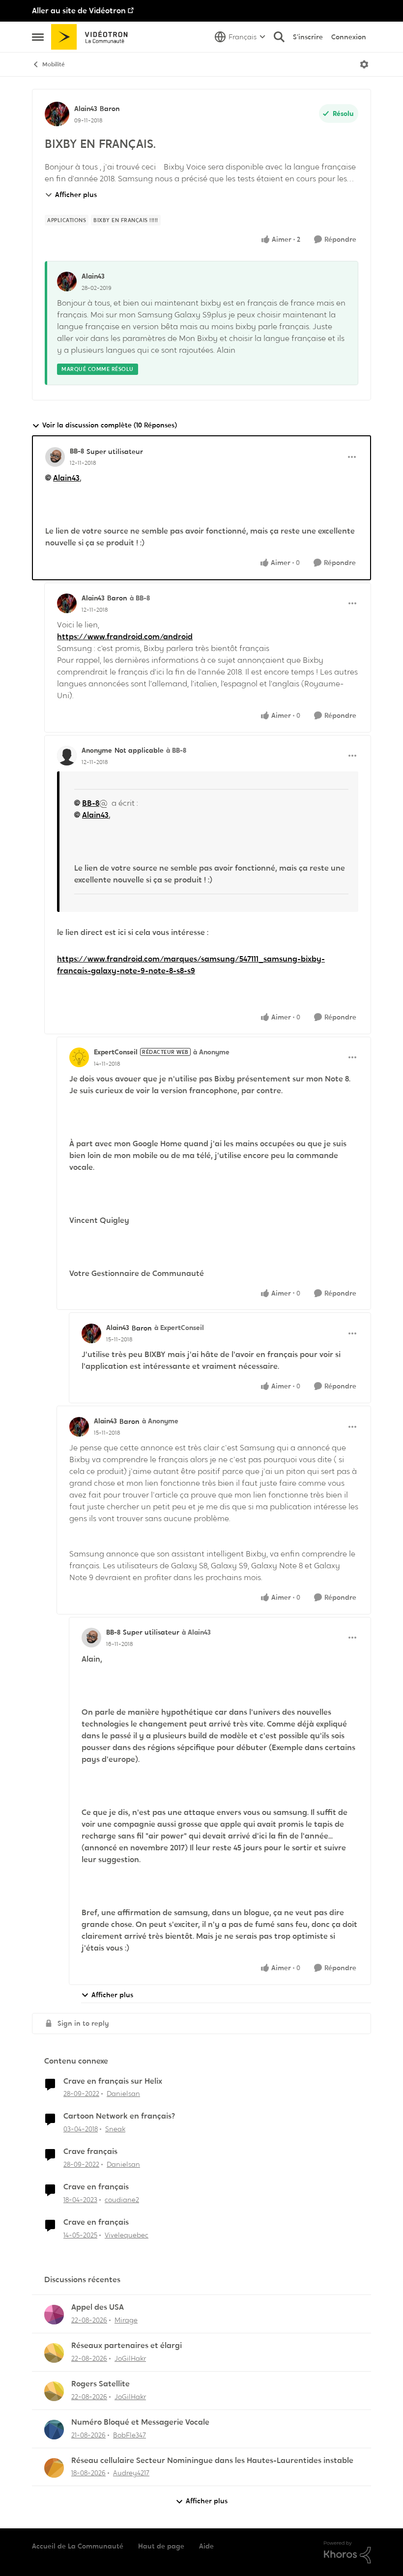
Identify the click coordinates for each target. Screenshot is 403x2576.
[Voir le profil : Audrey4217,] (54, 2468)
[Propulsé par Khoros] (347, 2552)
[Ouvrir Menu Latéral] (38, 37)
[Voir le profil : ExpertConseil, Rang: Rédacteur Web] (79, 1057)
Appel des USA (98, 2307)
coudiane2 (122, 2200)
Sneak (115, 2129)
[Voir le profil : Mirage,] (54, 2315)
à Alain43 (196, 1632)
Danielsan (123, 2094)
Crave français (90, 2151)
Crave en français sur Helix (113, 2081)
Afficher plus (76, 195)
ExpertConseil (116, 1052)
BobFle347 (130, 2435)
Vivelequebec (127, 2235)
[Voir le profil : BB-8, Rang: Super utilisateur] (55, 457)
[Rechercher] (279, 37)
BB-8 (77, 451)
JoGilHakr (130, 2358)
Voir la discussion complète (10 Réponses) (110, 425)
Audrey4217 (131, 2473)
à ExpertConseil (179, 1328)
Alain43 (86, 109)
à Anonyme (211, 1052)
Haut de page (161, 2546)
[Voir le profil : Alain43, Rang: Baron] (57, 114)
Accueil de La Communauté (78, 2546)
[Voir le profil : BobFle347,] (54, 2430)
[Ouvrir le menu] (364, 64)
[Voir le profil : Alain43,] (67, 282)
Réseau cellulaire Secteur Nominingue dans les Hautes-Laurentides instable (212, 2461)
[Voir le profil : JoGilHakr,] (54, 2353)
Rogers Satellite (101, 2384)
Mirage (126, 2320)
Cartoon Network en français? (119, 2116)
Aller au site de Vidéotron (79, 11)
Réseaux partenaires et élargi (127, 2346)
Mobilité (54, 64)
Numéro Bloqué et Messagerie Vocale (140, 2422)
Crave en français (96, 2187)
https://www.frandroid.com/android (125, 637)
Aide (206, 2546)
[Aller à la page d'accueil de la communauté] (93, 37)
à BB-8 (140, 598)
